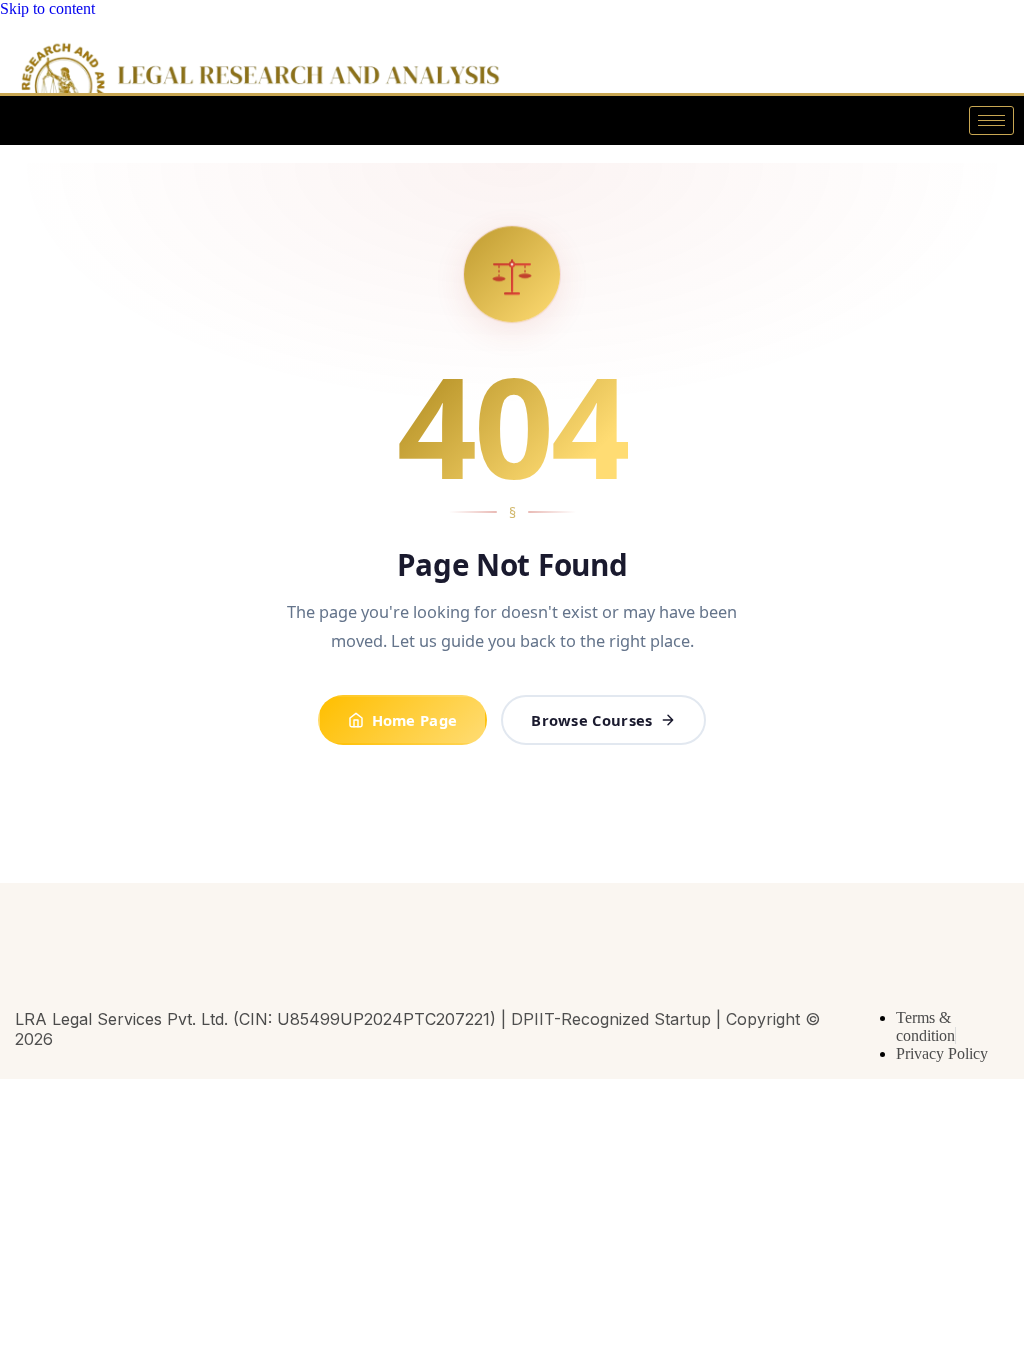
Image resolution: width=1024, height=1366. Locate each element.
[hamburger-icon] (991, 120)
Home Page (415, 720)
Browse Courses (591, 720)
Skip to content (47, 8)
